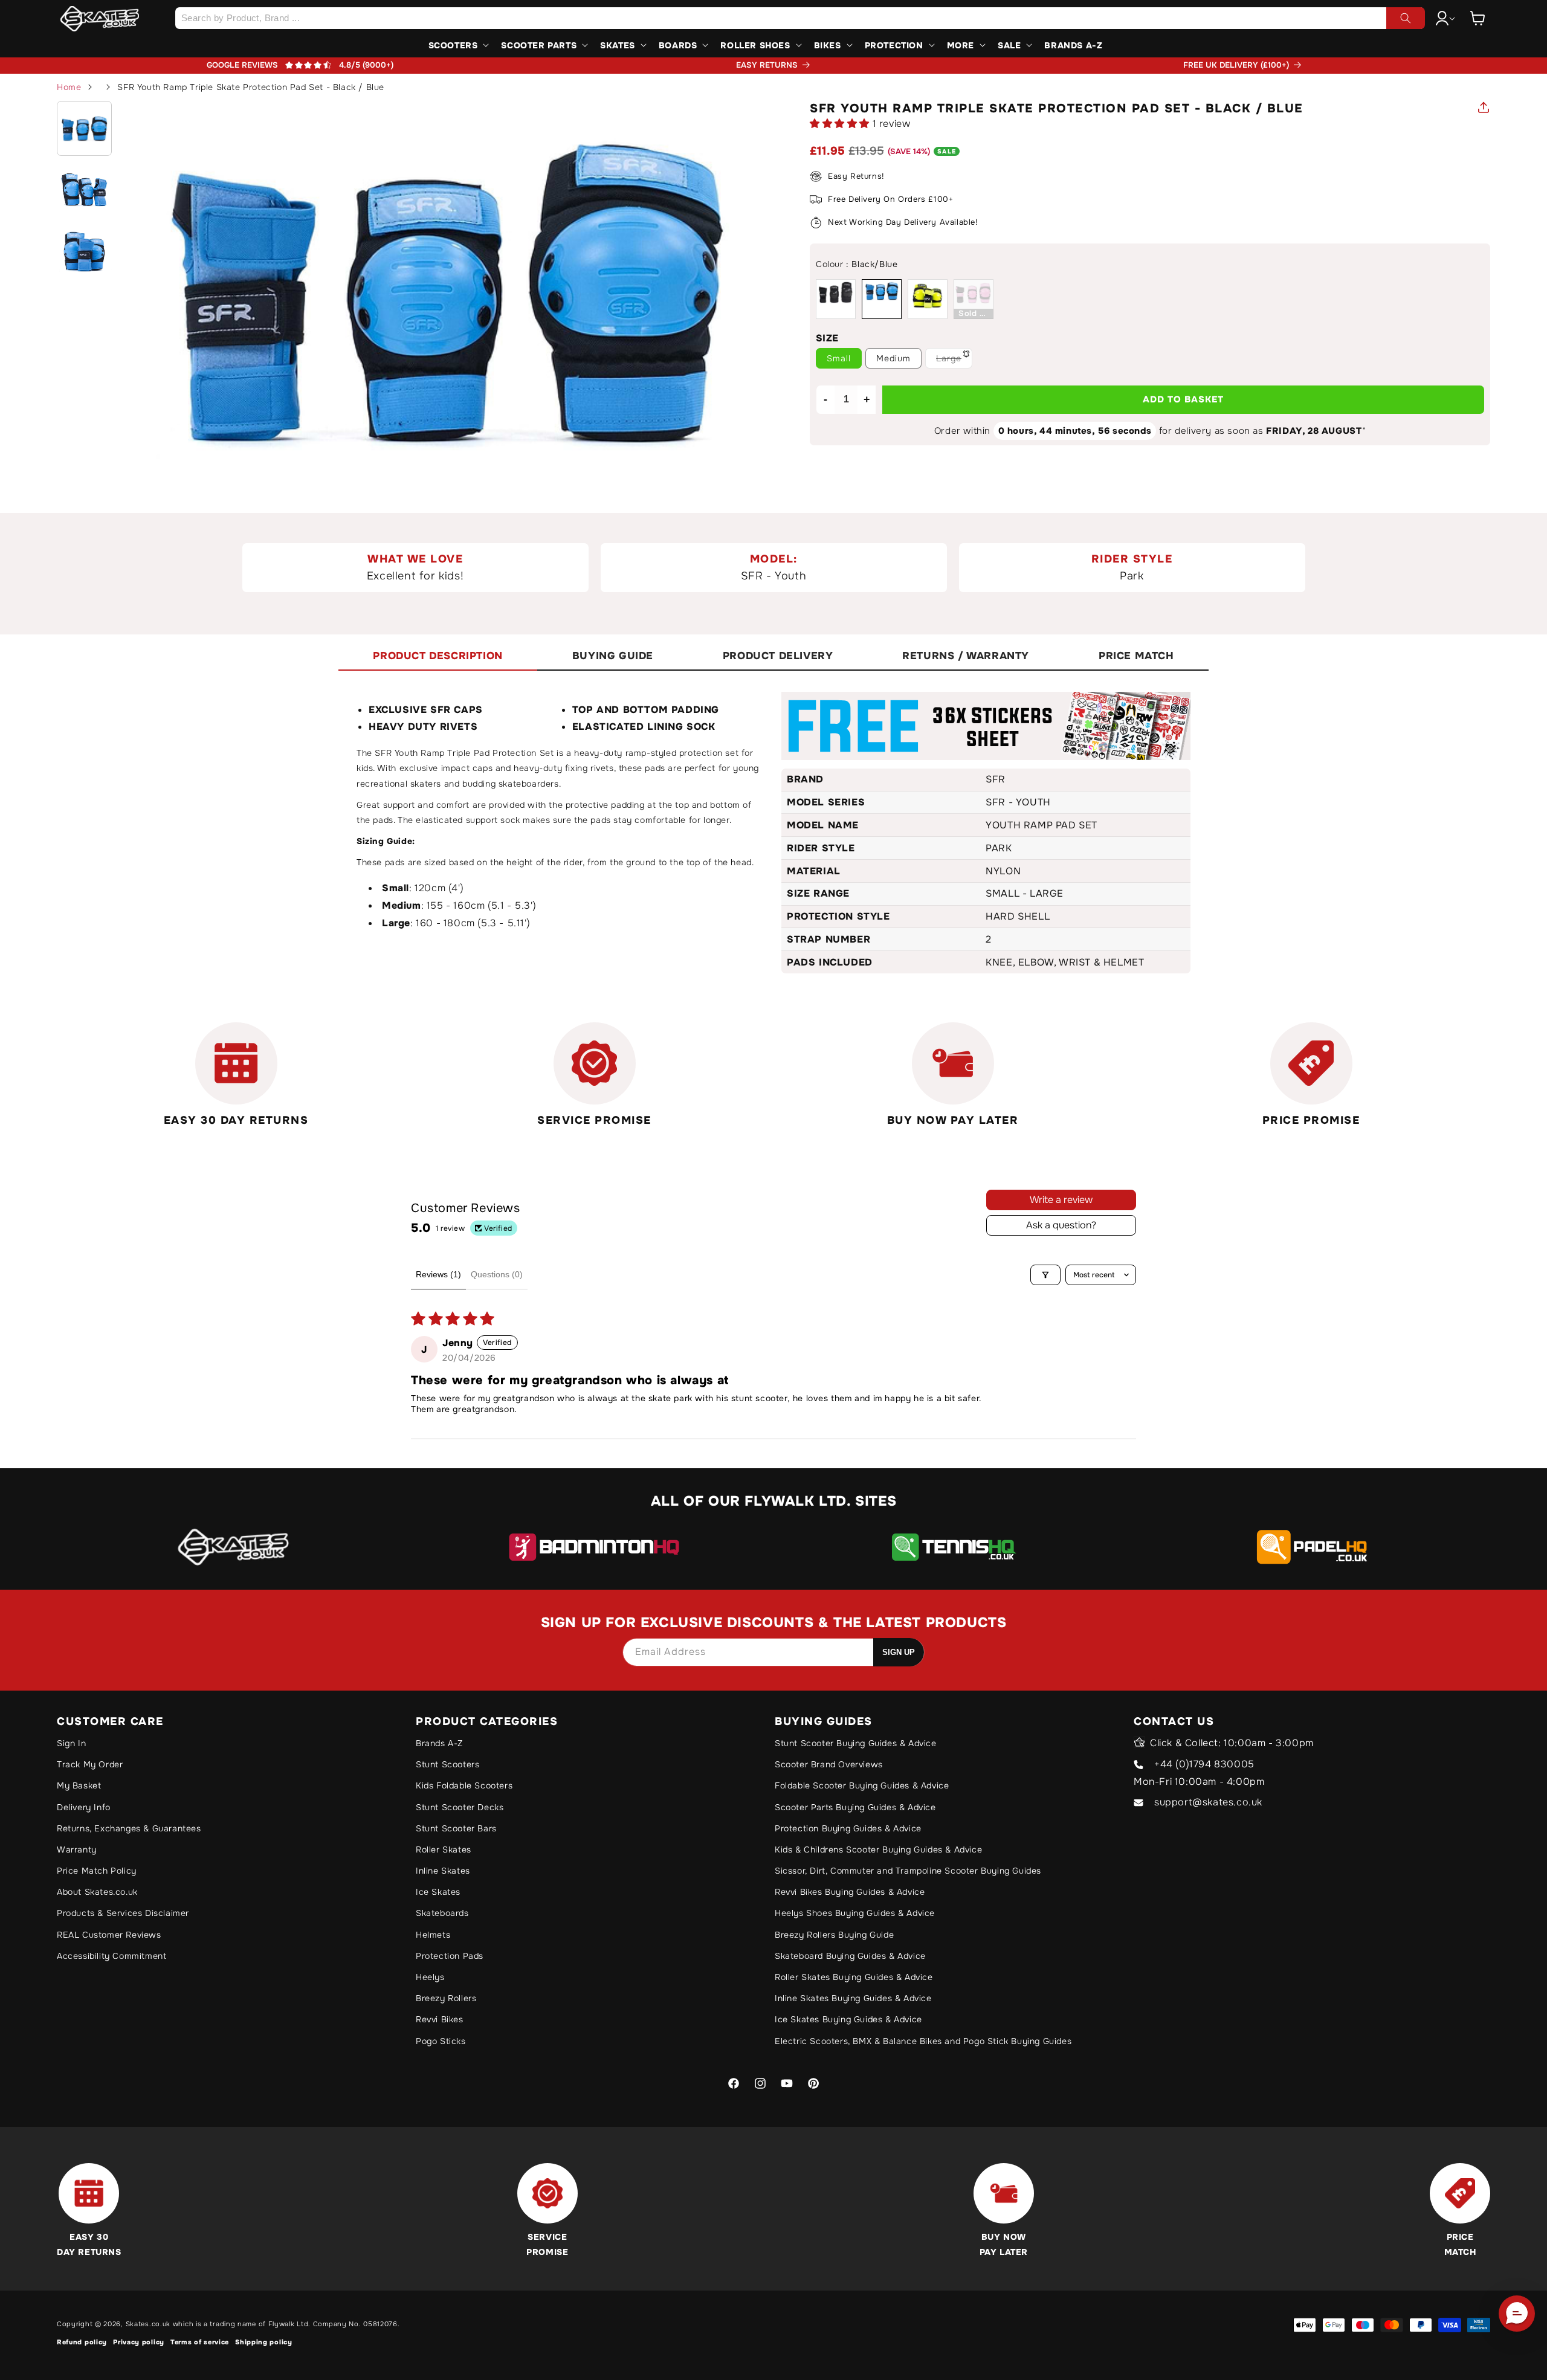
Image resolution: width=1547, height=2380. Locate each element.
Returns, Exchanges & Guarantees (129, 1828)
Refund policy (82, 2342)
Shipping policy (264, 2342)
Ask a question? (1061, 1225)
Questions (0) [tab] (497, 1274)
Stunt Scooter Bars (456, 1828)
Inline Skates (443, 1871)
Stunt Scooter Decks (460, 1807)
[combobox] (800, 18)
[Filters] (1045, 1275)
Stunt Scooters (447, 1764)
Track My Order (90, 1764)
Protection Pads (450, 1956)
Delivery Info (84, 1807)
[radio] (836, 299)
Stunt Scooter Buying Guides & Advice (856, 1743)
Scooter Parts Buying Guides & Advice (855, 1807)
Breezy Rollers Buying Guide (834, 1935)
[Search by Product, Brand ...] (1406, 18)
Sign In (71, 1743)
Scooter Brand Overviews (829, 1764)
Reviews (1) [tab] (438, 1274)
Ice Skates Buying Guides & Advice (848, 2019)
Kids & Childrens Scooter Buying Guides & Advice (878, 1849)
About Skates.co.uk (97, 1892)
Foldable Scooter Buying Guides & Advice (862, 1785)
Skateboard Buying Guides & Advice (850, 1956)
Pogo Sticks (441, 2041)
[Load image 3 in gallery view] (84, 251)
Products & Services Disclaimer (123, 1913)
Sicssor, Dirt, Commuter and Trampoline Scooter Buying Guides (908, 1871)
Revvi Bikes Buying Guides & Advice (850, 1892)
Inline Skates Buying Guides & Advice (853, 1998)
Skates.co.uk (148, 2324)
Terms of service (200, 2342)
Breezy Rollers (446, 1998)
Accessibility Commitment (111, 1956)
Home (69, 87)
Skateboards (442, 1913)
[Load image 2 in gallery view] (84, 189)
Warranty (77, 1849)
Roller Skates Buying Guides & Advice (854, 1977)
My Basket (79, 1785)
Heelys (430, 1977)
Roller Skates (444, 1849)
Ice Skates (438, 1892)
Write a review (1061, 1200)
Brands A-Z (439, 1743)
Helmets (433, 1935)
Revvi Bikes (440, 2019)
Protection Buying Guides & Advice (848, 1828)
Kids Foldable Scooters (464, 1785)
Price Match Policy (97, 1871)
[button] (1478, 18)
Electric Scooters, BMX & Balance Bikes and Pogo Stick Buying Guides (923, 2041)
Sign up (899, 1652)
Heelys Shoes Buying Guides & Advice (855, 1913)
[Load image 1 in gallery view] (84, 128)
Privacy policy (139, 2342)
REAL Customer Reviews (109, 1935)
